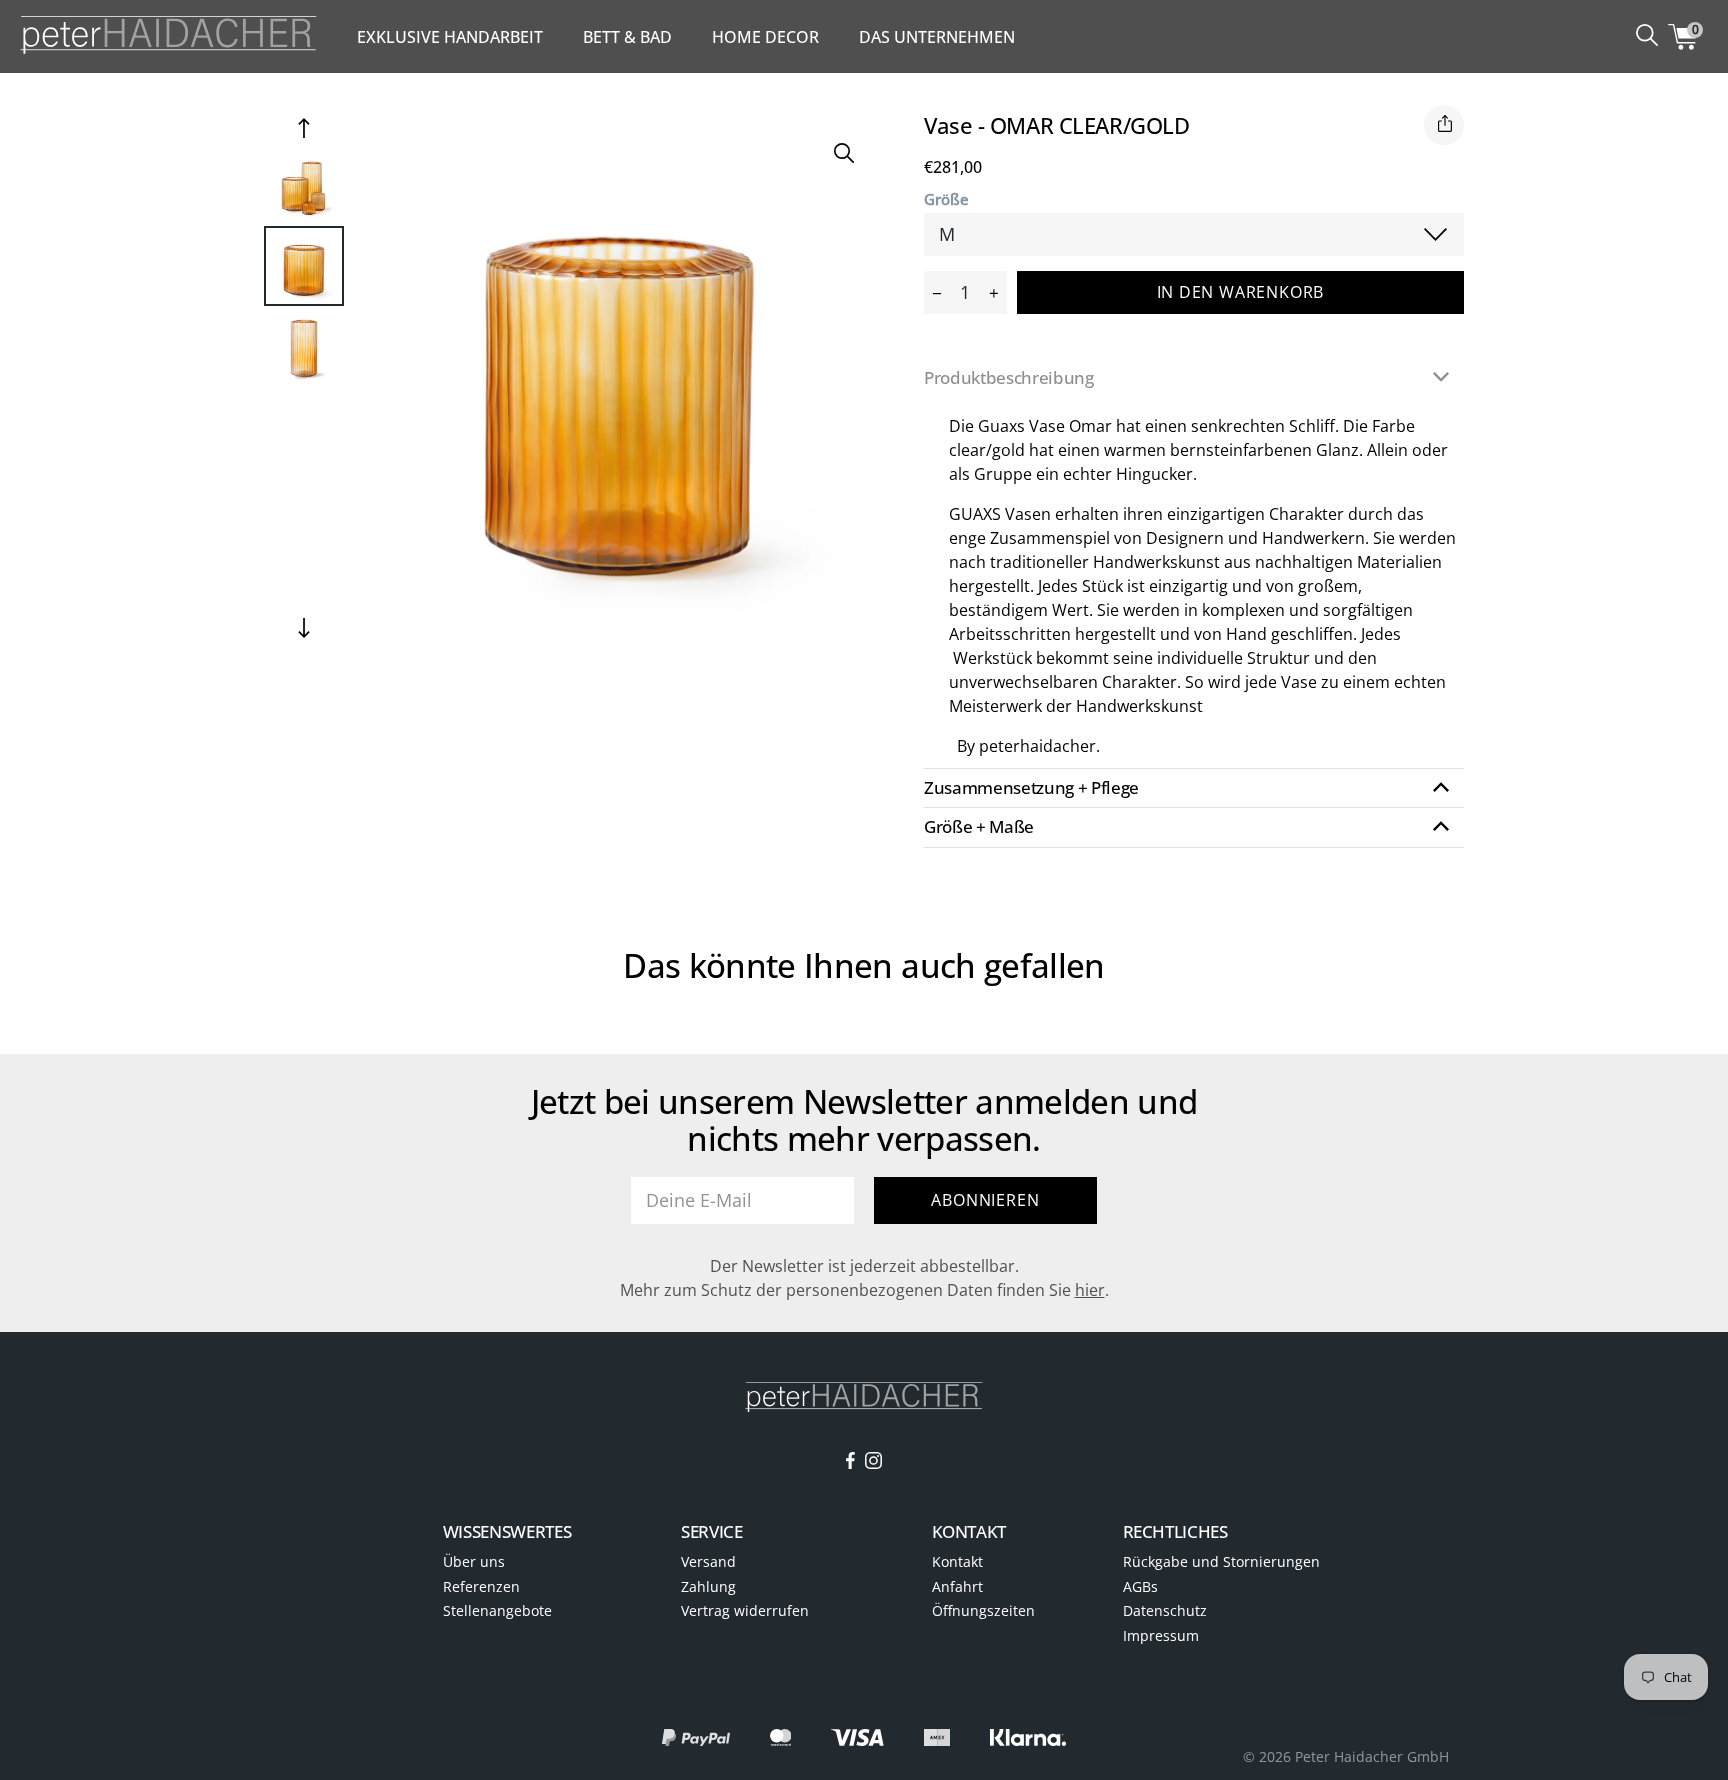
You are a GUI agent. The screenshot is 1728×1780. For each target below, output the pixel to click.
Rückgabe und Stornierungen (1221, 1561)
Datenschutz (1165, 1610)
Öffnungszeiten (983, 1610)
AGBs (1140, 1586)
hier (1090, 1290)
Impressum (1161, 1635)
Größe (946, 199)
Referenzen (481, 1586)
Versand (708, 1561)
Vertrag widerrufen (745, 1610)
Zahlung (708, 1586)
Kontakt (957, 1561)
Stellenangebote (497, 1610)
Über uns (474, 1561)
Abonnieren (985, 1200)
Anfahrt (957, 1586)
